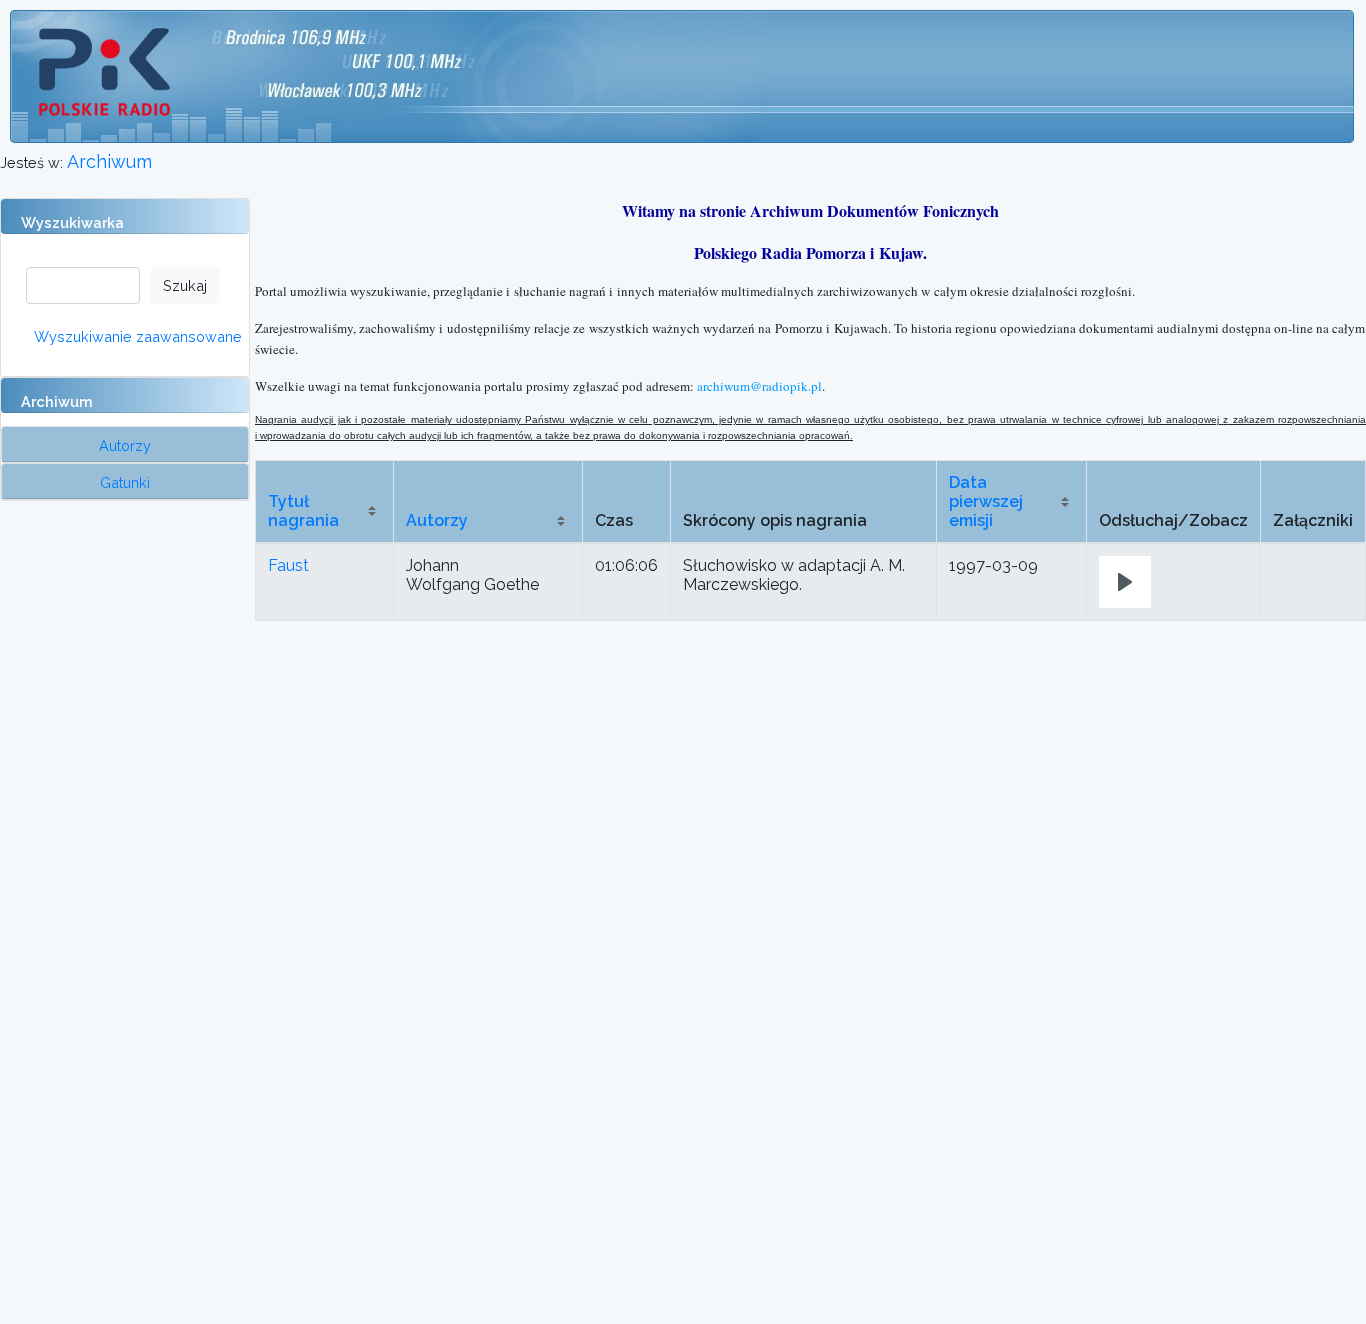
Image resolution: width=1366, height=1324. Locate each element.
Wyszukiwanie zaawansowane (138, 336)
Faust (288, 565)
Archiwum (109, 161)
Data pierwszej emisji (986, 501)
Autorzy (437, 520)
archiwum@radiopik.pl (759, 386)
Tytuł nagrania (303, 511)
